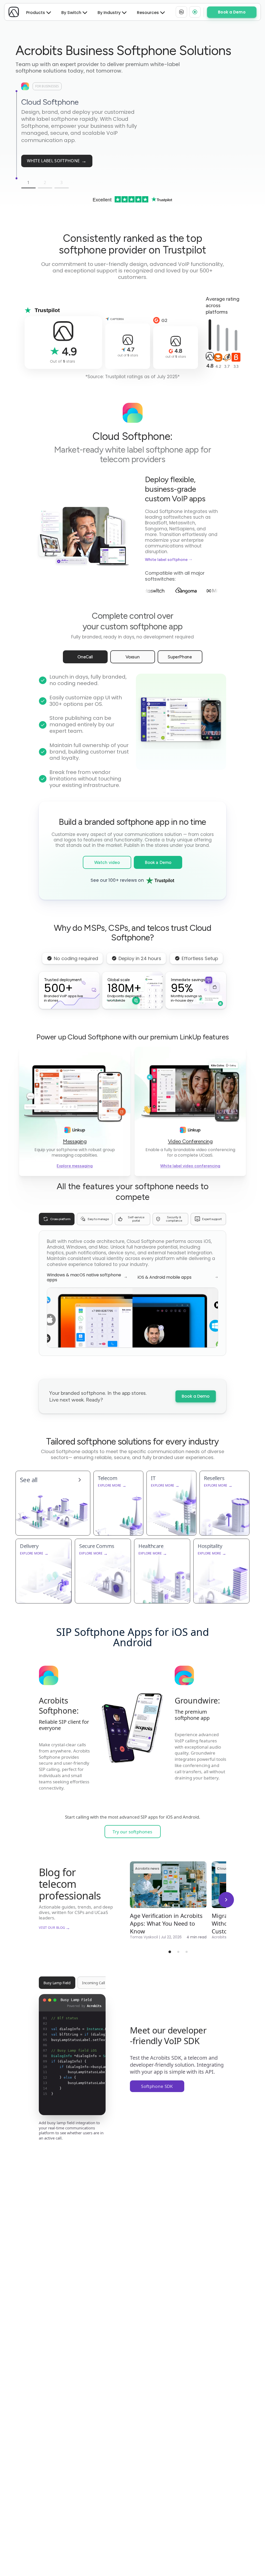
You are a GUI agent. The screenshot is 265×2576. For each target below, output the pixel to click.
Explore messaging (75, 1166)
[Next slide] (226, 1900)
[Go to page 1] (170, 1952)
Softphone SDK (157, 2086)
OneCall (85, 657)
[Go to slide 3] (17, 178)
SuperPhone (180, 657)
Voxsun (133, 657)
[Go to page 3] (187, 1952)
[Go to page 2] (178, 1952)
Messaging (75, 1141)
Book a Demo (196, 1396)
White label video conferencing (190, 1166)
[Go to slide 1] (17, 91)
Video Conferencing (190, 1141)
